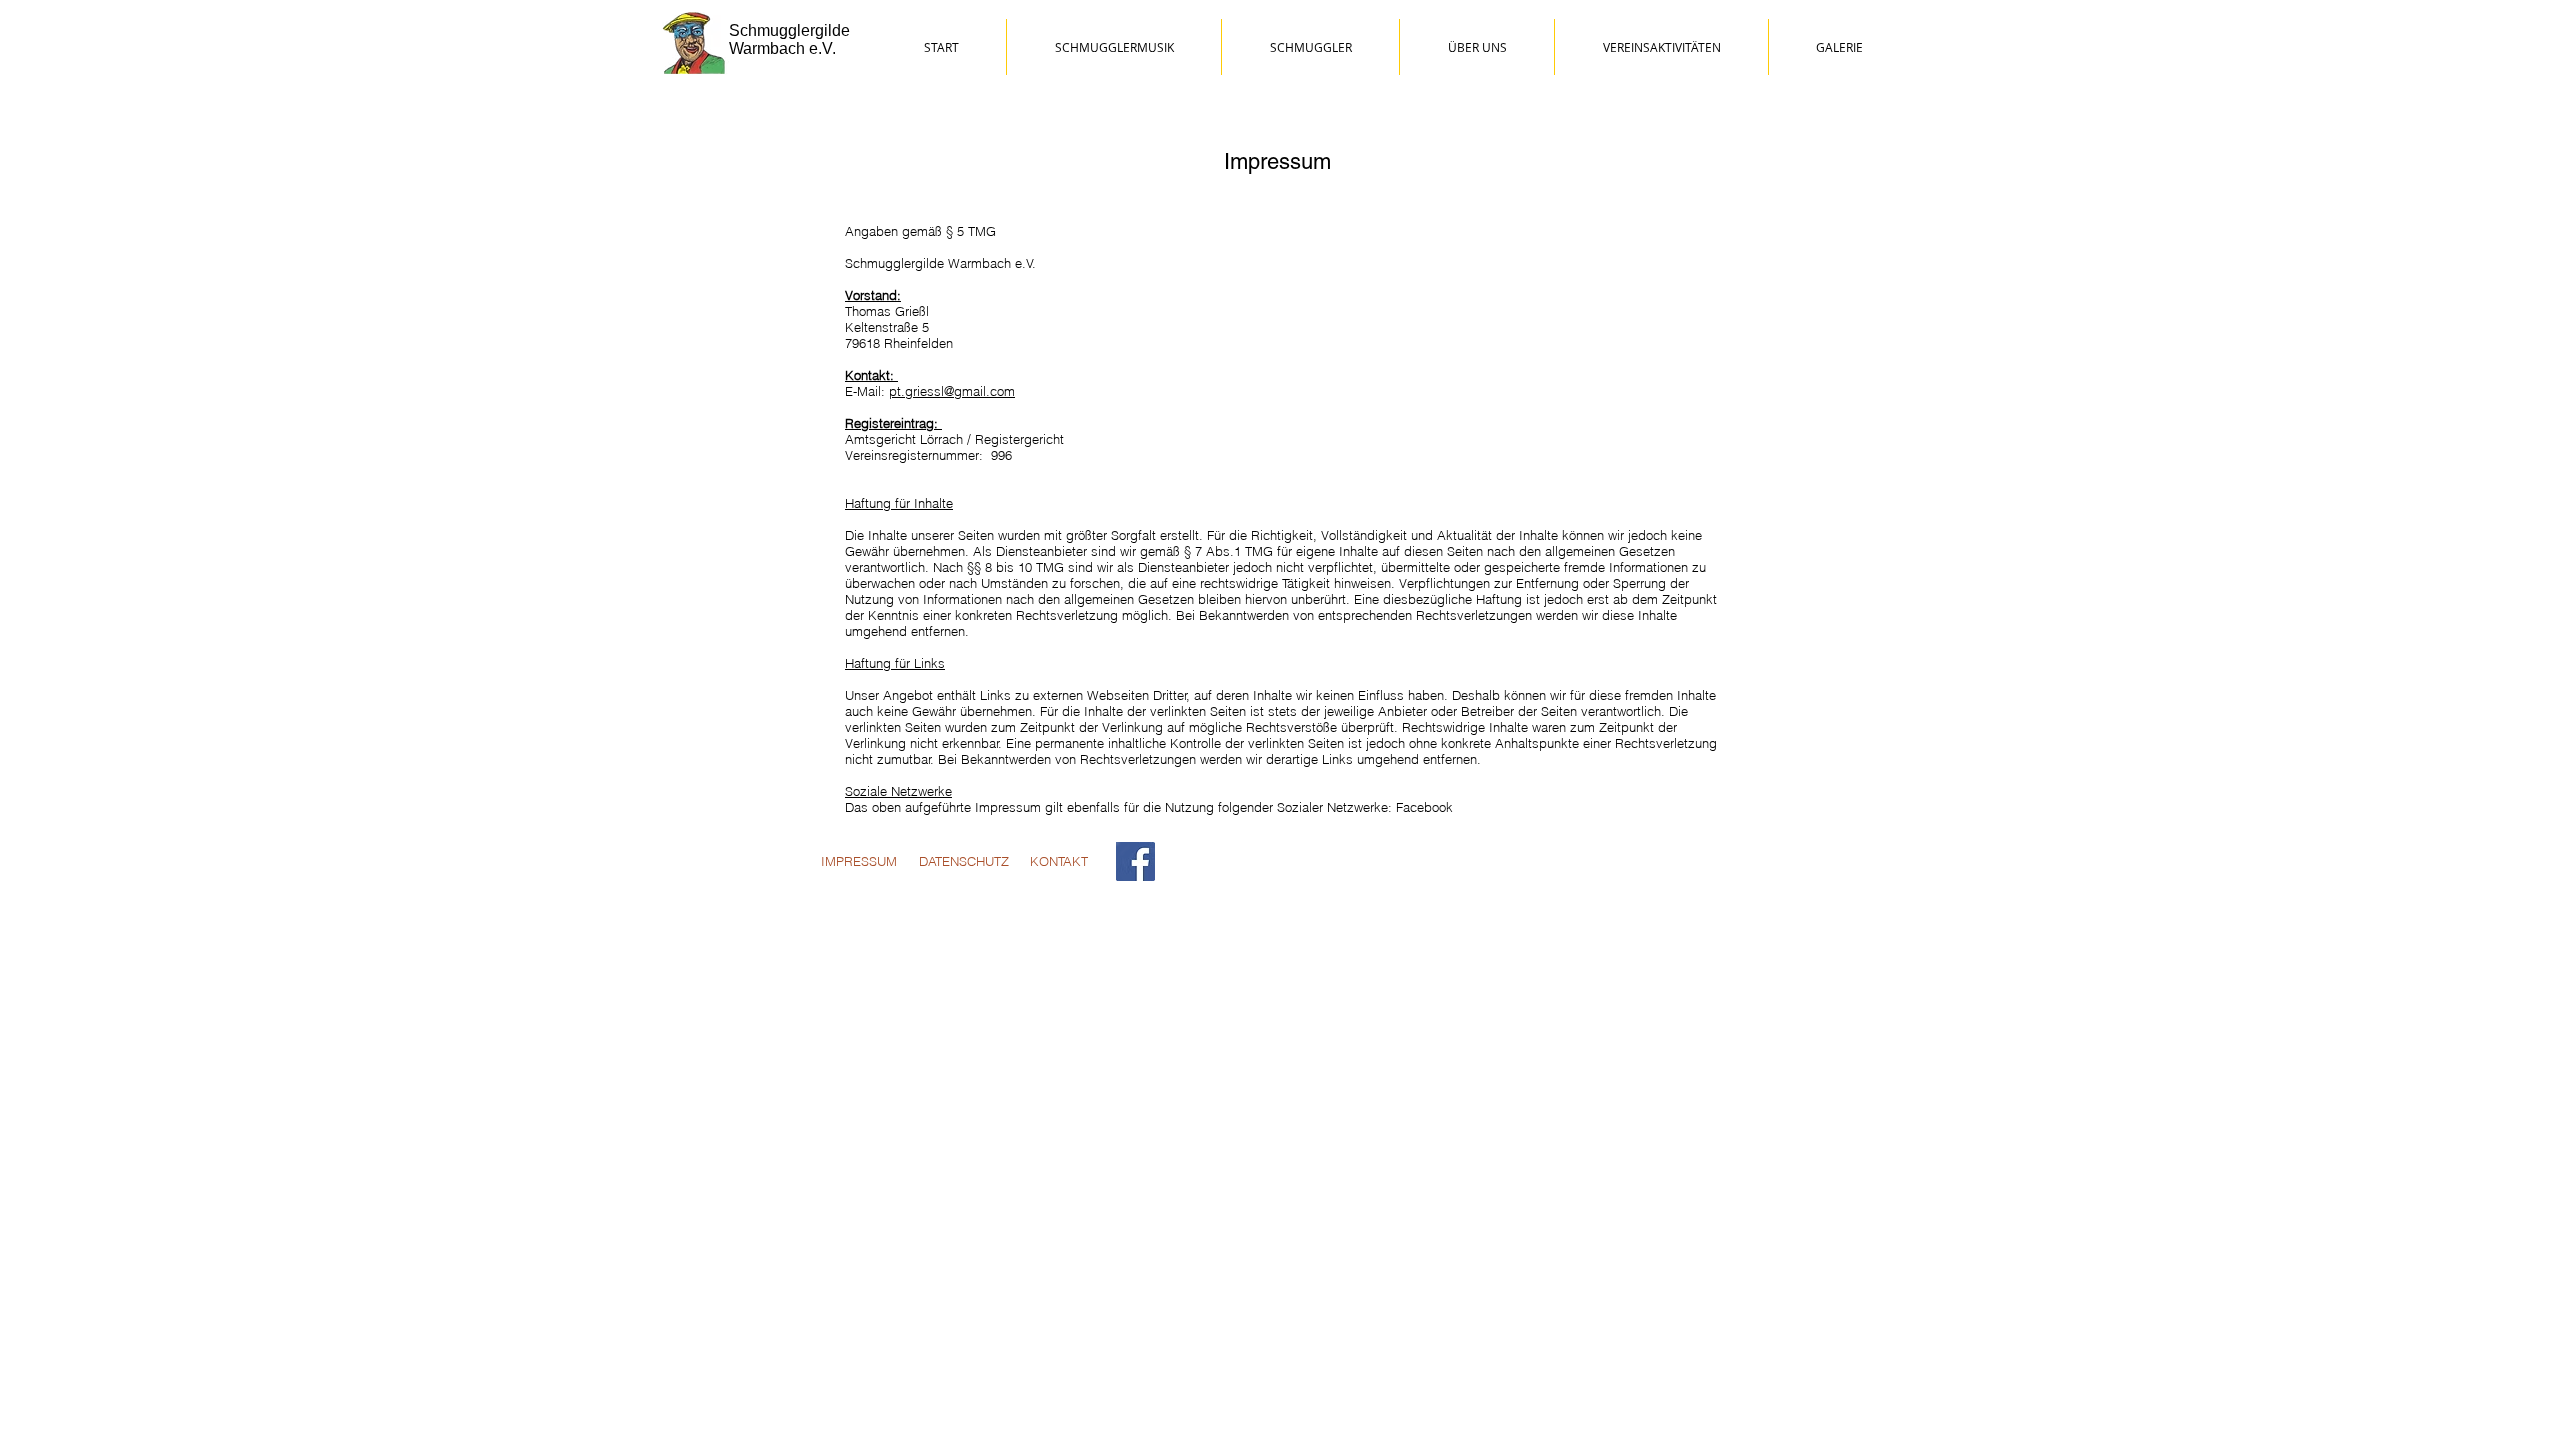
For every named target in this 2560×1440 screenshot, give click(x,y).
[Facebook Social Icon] (1135, 861)
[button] (1839, 47)
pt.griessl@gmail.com (952, 391)
